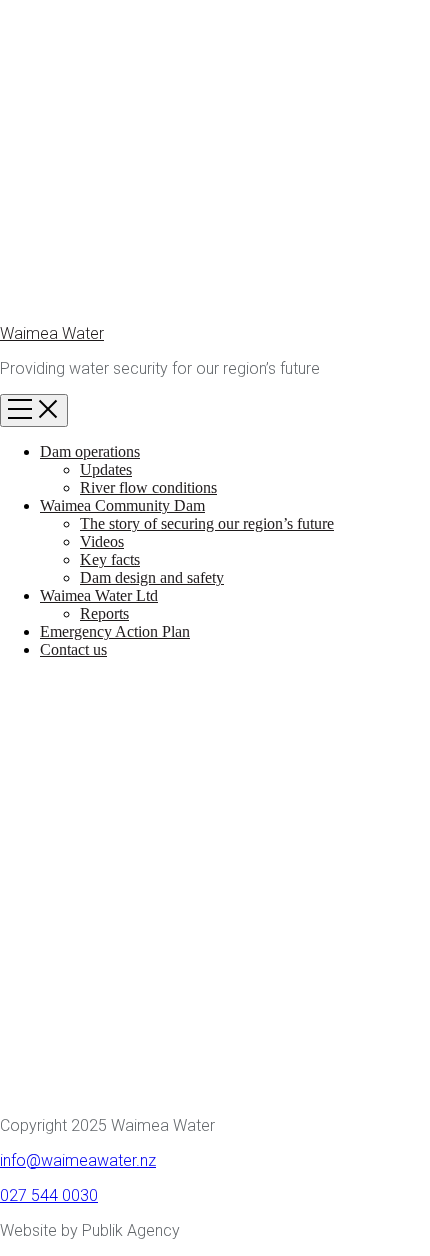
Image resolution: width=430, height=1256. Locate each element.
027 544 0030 (49, 1195)
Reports (104, 613)
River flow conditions (148, 487)
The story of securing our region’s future (207, 523)
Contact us (73, 649)
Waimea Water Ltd (99, 595)
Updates (106, 469)
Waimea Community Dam (122, 505)
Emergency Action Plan (115, 631)
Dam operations (90, 451)
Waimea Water (52, 333)
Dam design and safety (152, 577)
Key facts (110, 559)
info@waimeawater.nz (78, 1160)
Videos (102, 541)
